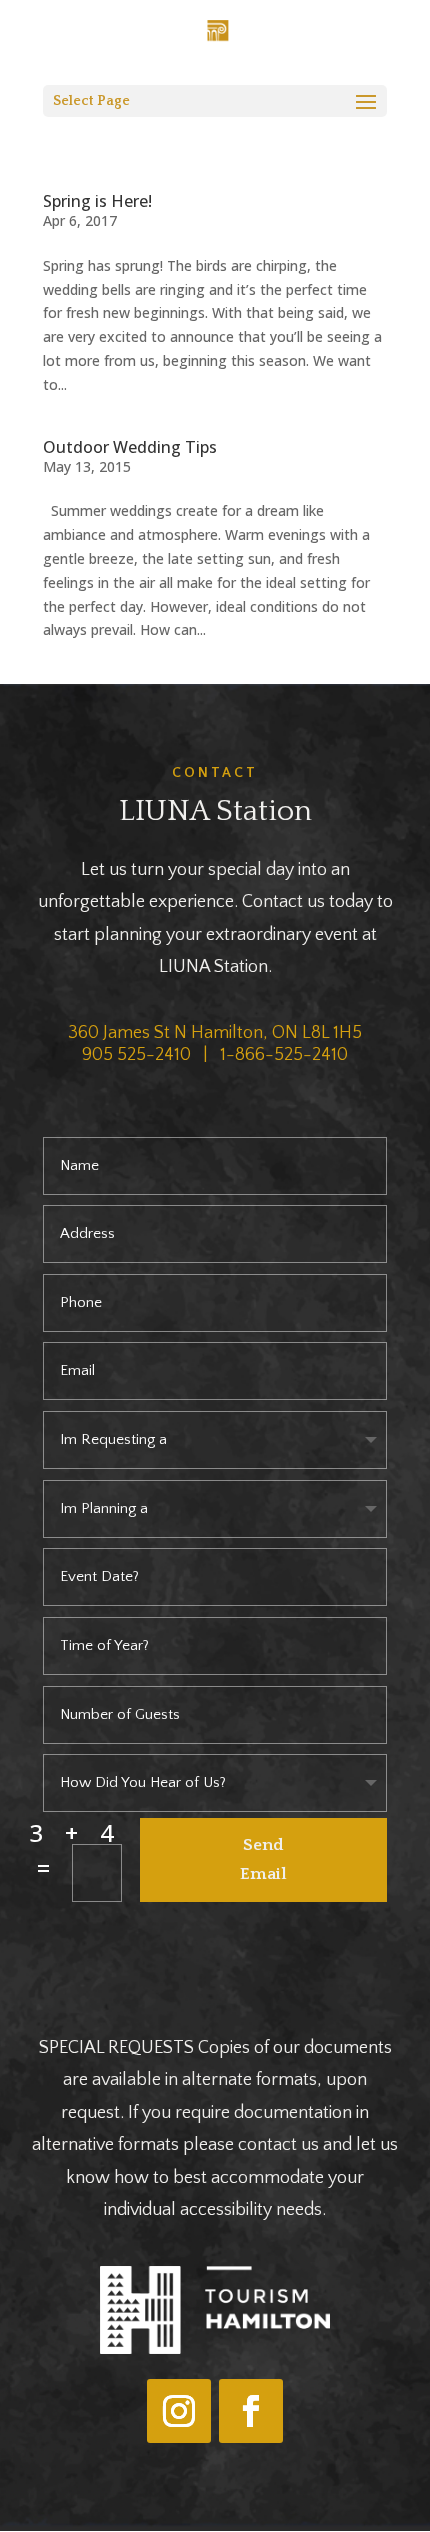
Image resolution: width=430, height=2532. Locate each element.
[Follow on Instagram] (179, 2411)
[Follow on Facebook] (251, 2411)
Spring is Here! (97, 201)
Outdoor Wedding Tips (130, 447)
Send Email (263, 1859)
